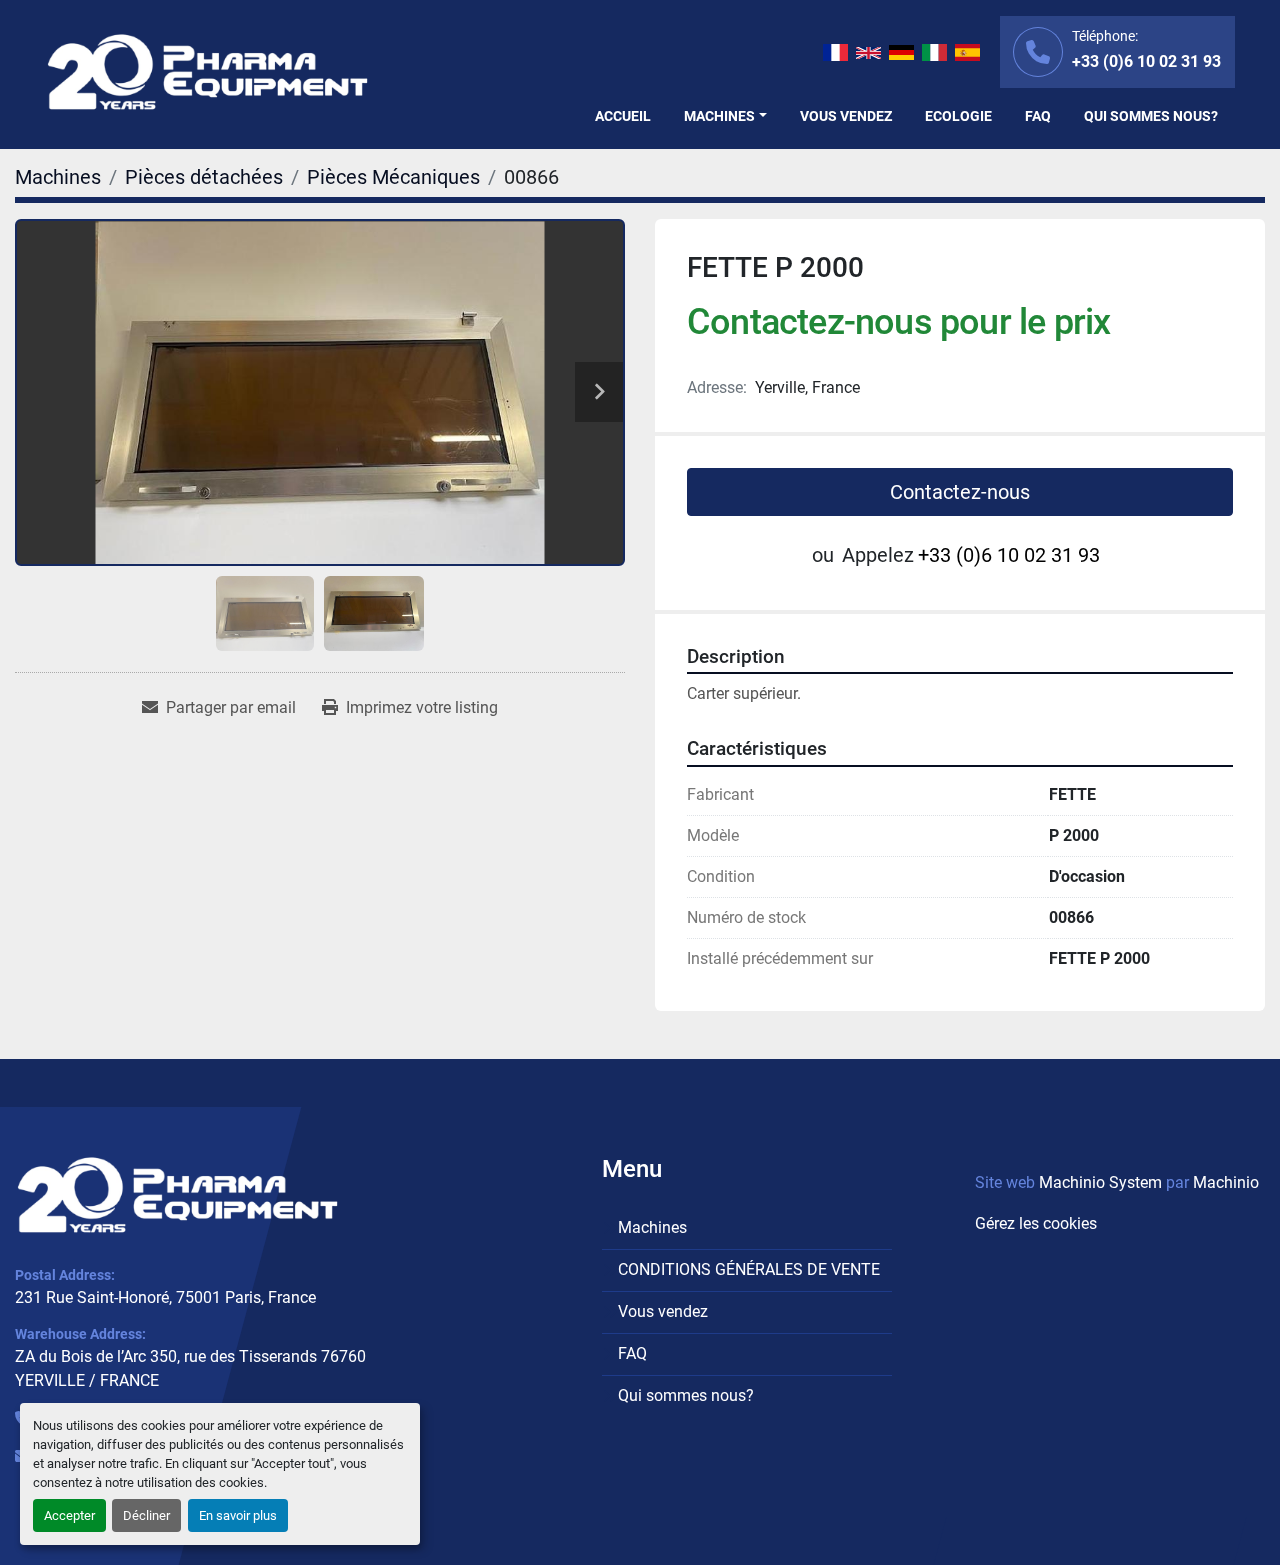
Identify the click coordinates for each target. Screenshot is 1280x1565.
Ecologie (958, 116)
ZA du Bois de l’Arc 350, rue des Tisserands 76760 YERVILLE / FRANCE (190, 1368)
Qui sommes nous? (1151, 116)
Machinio (1226, 1182)
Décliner (146, 1515)
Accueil (623, 116)
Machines (719, 116)
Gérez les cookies (1036, 1223)
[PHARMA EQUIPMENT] (177, 1195)
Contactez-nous (960, 492)
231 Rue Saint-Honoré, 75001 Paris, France (165, 1297)
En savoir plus (238, 1515)
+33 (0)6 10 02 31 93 (1146, 61)
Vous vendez (846, 116)
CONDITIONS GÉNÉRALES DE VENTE (749, 1269)
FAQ (1038, 116)
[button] (725, 116)
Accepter (69, 1515)
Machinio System (1100, 1182)
